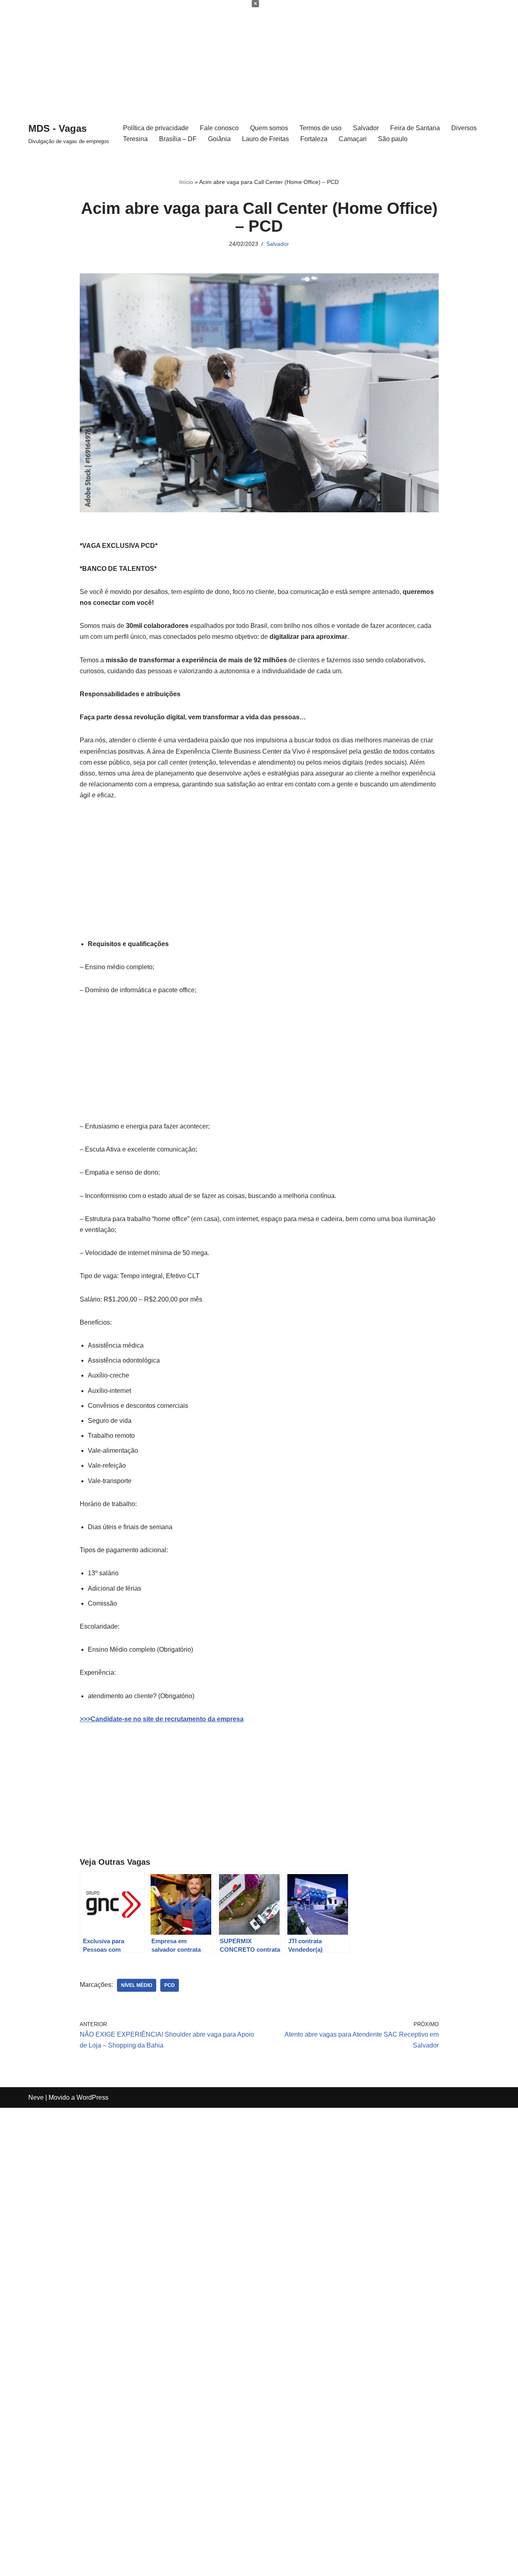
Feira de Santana (415, 128)
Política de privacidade (156, 128)
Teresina (135, 139)
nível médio (137, 1985)
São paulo (393, 139)
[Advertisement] (243, 57)
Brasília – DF (178, 139)
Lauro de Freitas (265, 139)
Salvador (366, 128)
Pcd (170, 1985)
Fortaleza (314, 139)
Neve (36, 2097)
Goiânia (219, 139)
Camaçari (353, 139)
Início (186, 182)
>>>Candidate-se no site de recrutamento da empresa (162, 1719)
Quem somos (269, 128)
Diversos (464, 128)
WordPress (92, 2097)
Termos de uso (321, 128)
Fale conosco (219, 128)
